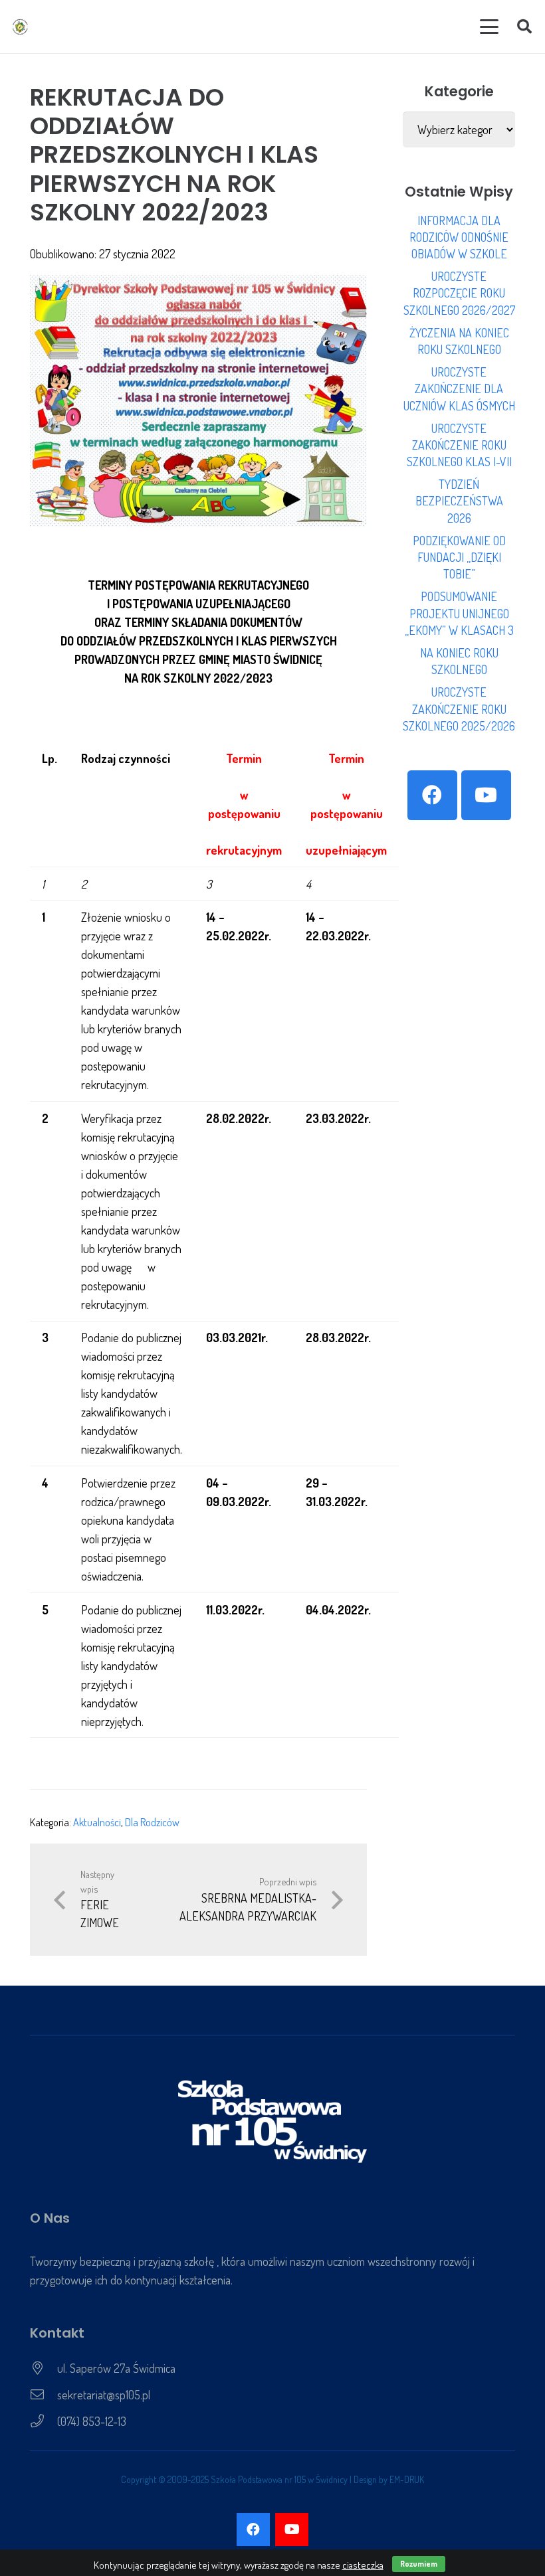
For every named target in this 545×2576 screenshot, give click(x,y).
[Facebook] (432, 795)
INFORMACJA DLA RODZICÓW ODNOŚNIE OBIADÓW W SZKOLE (459, 237)
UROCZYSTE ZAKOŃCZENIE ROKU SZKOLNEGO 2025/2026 (459, 709)
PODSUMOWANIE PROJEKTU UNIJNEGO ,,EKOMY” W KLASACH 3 (459, 613)
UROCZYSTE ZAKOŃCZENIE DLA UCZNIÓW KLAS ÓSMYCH (459, 388)
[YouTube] (486, 795)
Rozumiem (419, 2564)
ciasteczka (363, 2565)
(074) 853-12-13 (92, 2421)
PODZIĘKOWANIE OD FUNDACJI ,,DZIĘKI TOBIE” (459, 557)
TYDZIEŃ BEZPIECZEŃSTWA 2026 (459, 501)
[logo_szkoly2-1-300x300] (20, 27)
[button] (490, 27)
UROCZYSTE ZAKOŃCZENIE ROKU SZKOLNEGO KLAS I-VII (459, 445)
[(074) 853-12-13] (44, 2421)
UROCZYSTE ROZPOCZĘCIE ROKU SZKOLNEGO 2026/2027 (459, 293)
